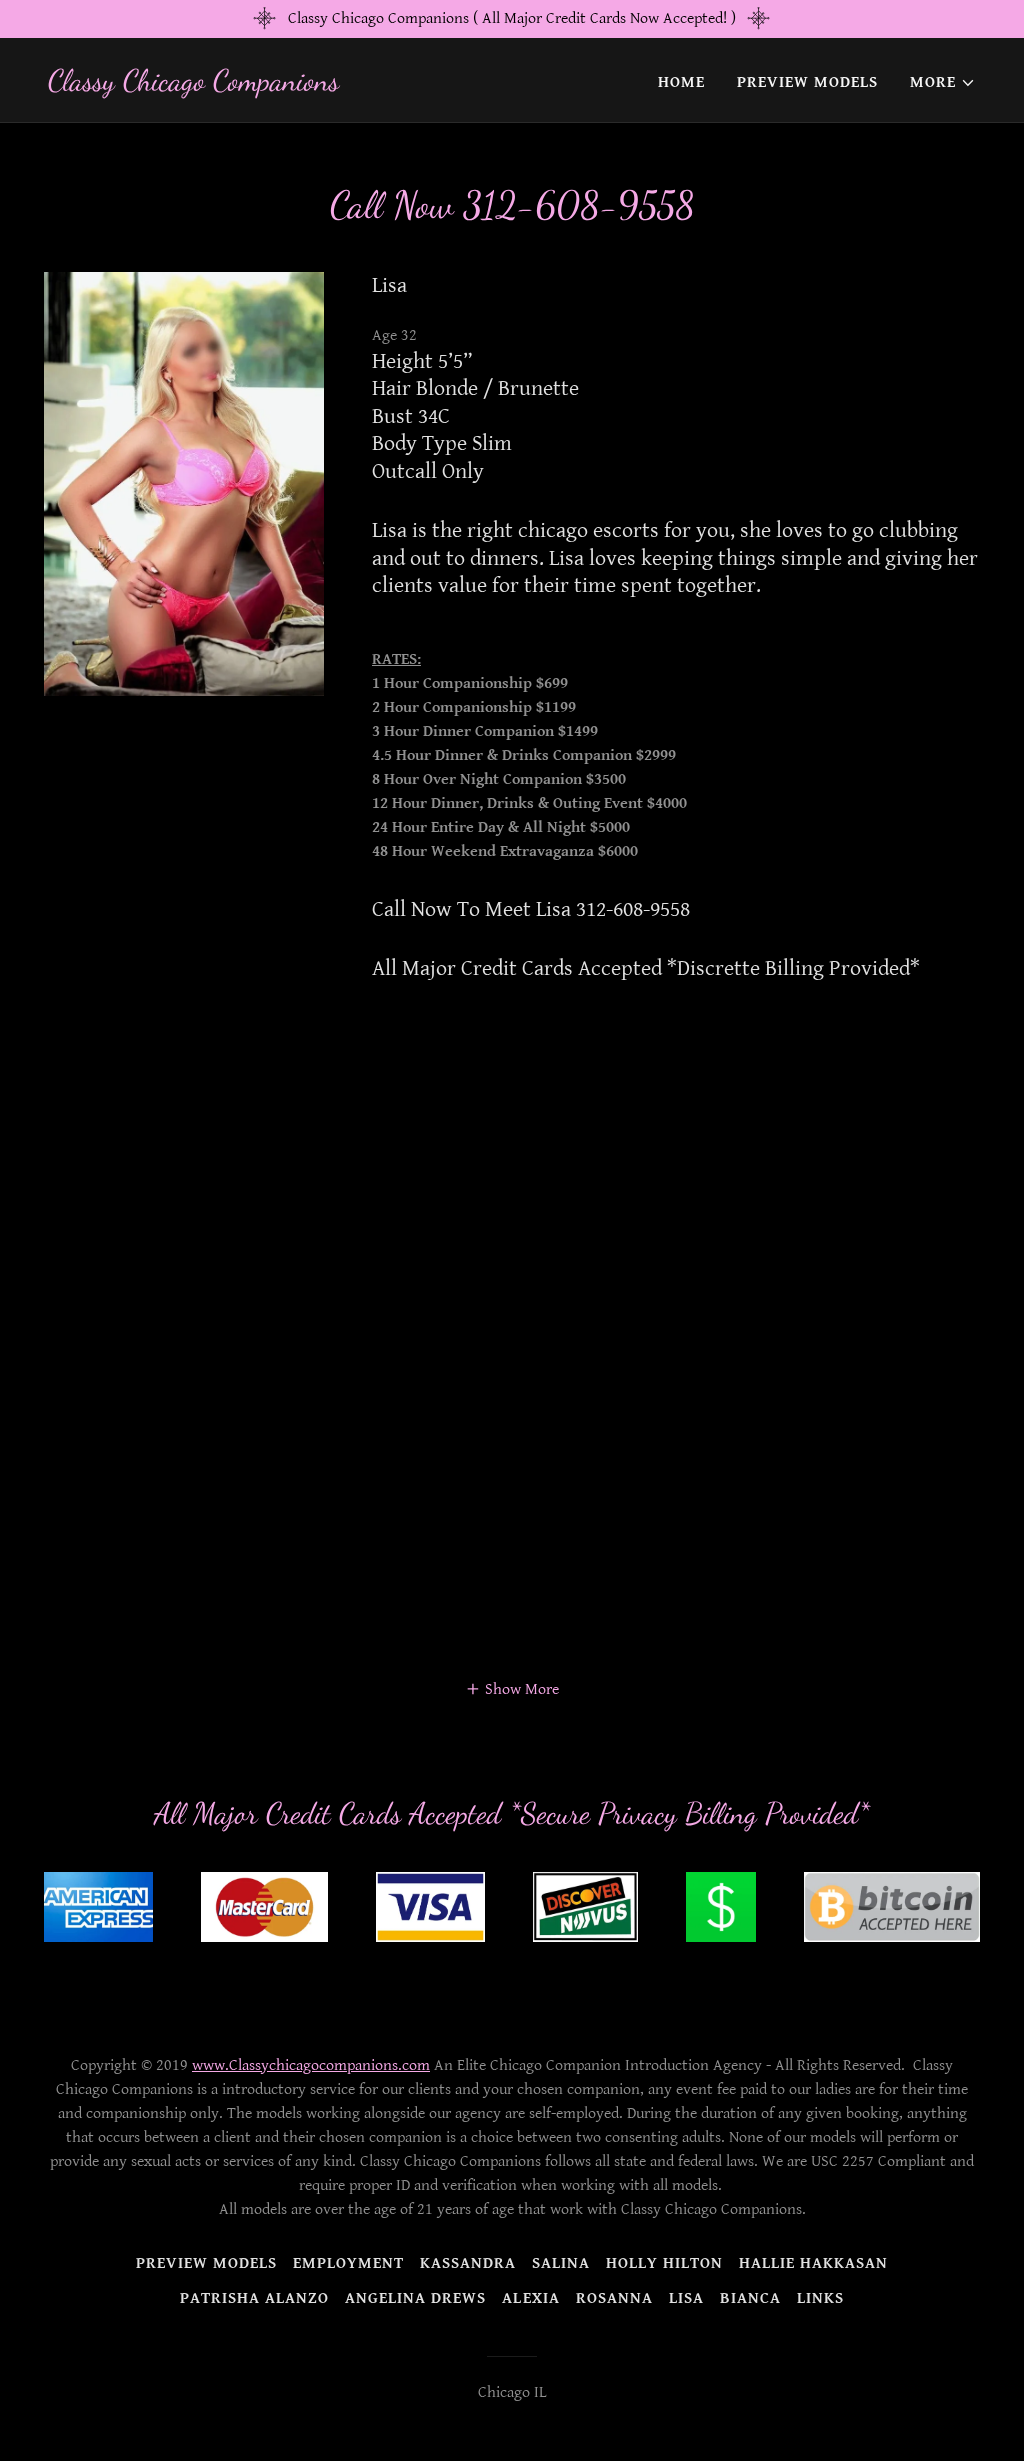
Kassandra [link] (468, 2263)
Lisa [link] (686, 2298)
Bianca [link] (750, 2298)
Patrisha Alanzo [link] (254, 2298)
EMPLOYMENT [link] (348, 2263)
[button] (943, 83)
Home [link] (681, 82)
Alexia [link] (530, 2298)
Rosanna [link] (614, 2298)
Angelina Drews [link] (415, 2298)
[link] (193, 85)
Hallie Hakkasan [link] (813, 2263)
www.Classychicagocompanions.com (311, 2065)
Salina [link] (561, 2263)
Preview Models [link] (807, 82)
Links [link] (820, 2298)
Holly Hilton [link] (664, 2263)
